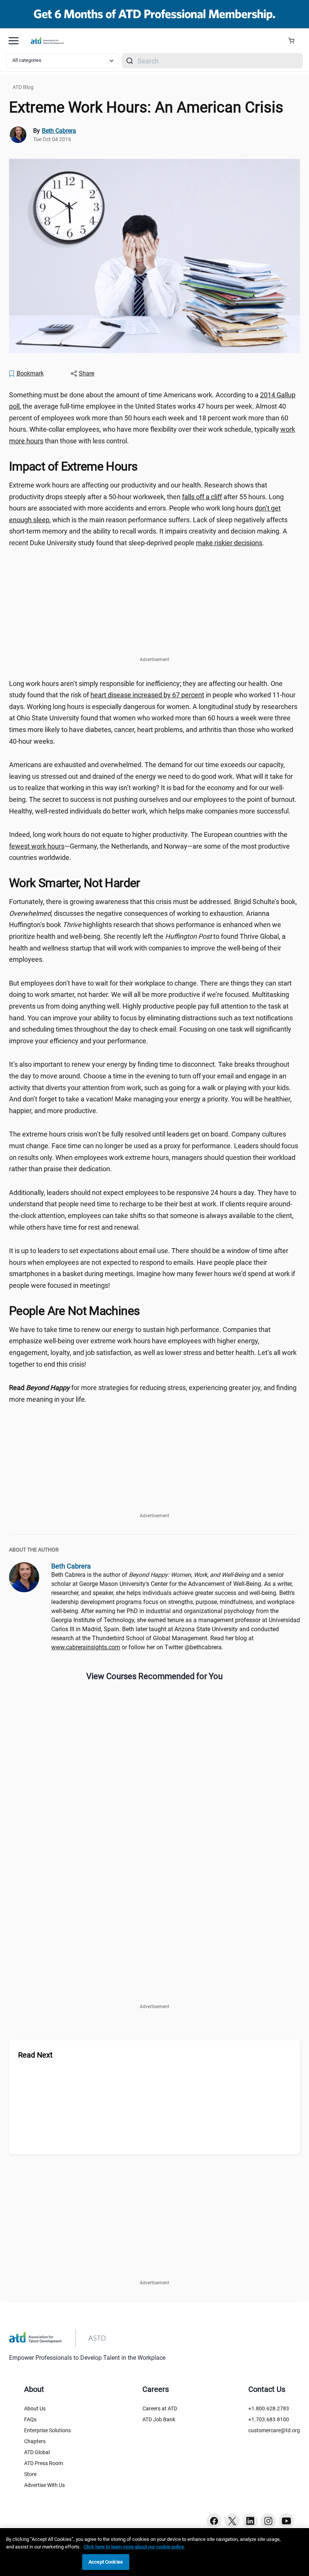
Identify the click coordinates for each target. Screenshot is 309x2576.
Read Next (35, 2055)
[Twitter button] (232, 2521)
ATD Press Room (44, 2463)
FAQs (30, 2419)
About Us (35, 2408)
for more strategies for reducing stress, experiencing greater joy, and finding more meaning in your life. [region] (153, 1393)
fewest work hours (37, 846)
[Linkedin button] (250, 2521)
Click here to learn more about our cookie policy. (134, 2547)
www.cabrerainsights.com (86, 1647)
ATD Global (37, 2452)
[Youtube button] (286, 2521)
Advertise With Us (44, 2485)
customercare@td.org (274, 2430)
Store (30, 2474)
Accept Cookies (106, 2562)
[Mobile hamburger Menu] (14, 41)
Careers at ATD (160, 2408)
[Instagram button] (268, 2521)
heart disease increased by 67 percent (147, 695)
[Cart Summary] (294, 41)
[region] (154, 2552)
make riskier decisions (229, 543)
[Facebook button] (214, 2521)
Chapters (35, 2441)
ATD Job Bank (159, 2419)
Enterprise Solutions (47, 2430)
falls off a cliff (202, 497)
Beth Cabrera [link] (59, 131)
